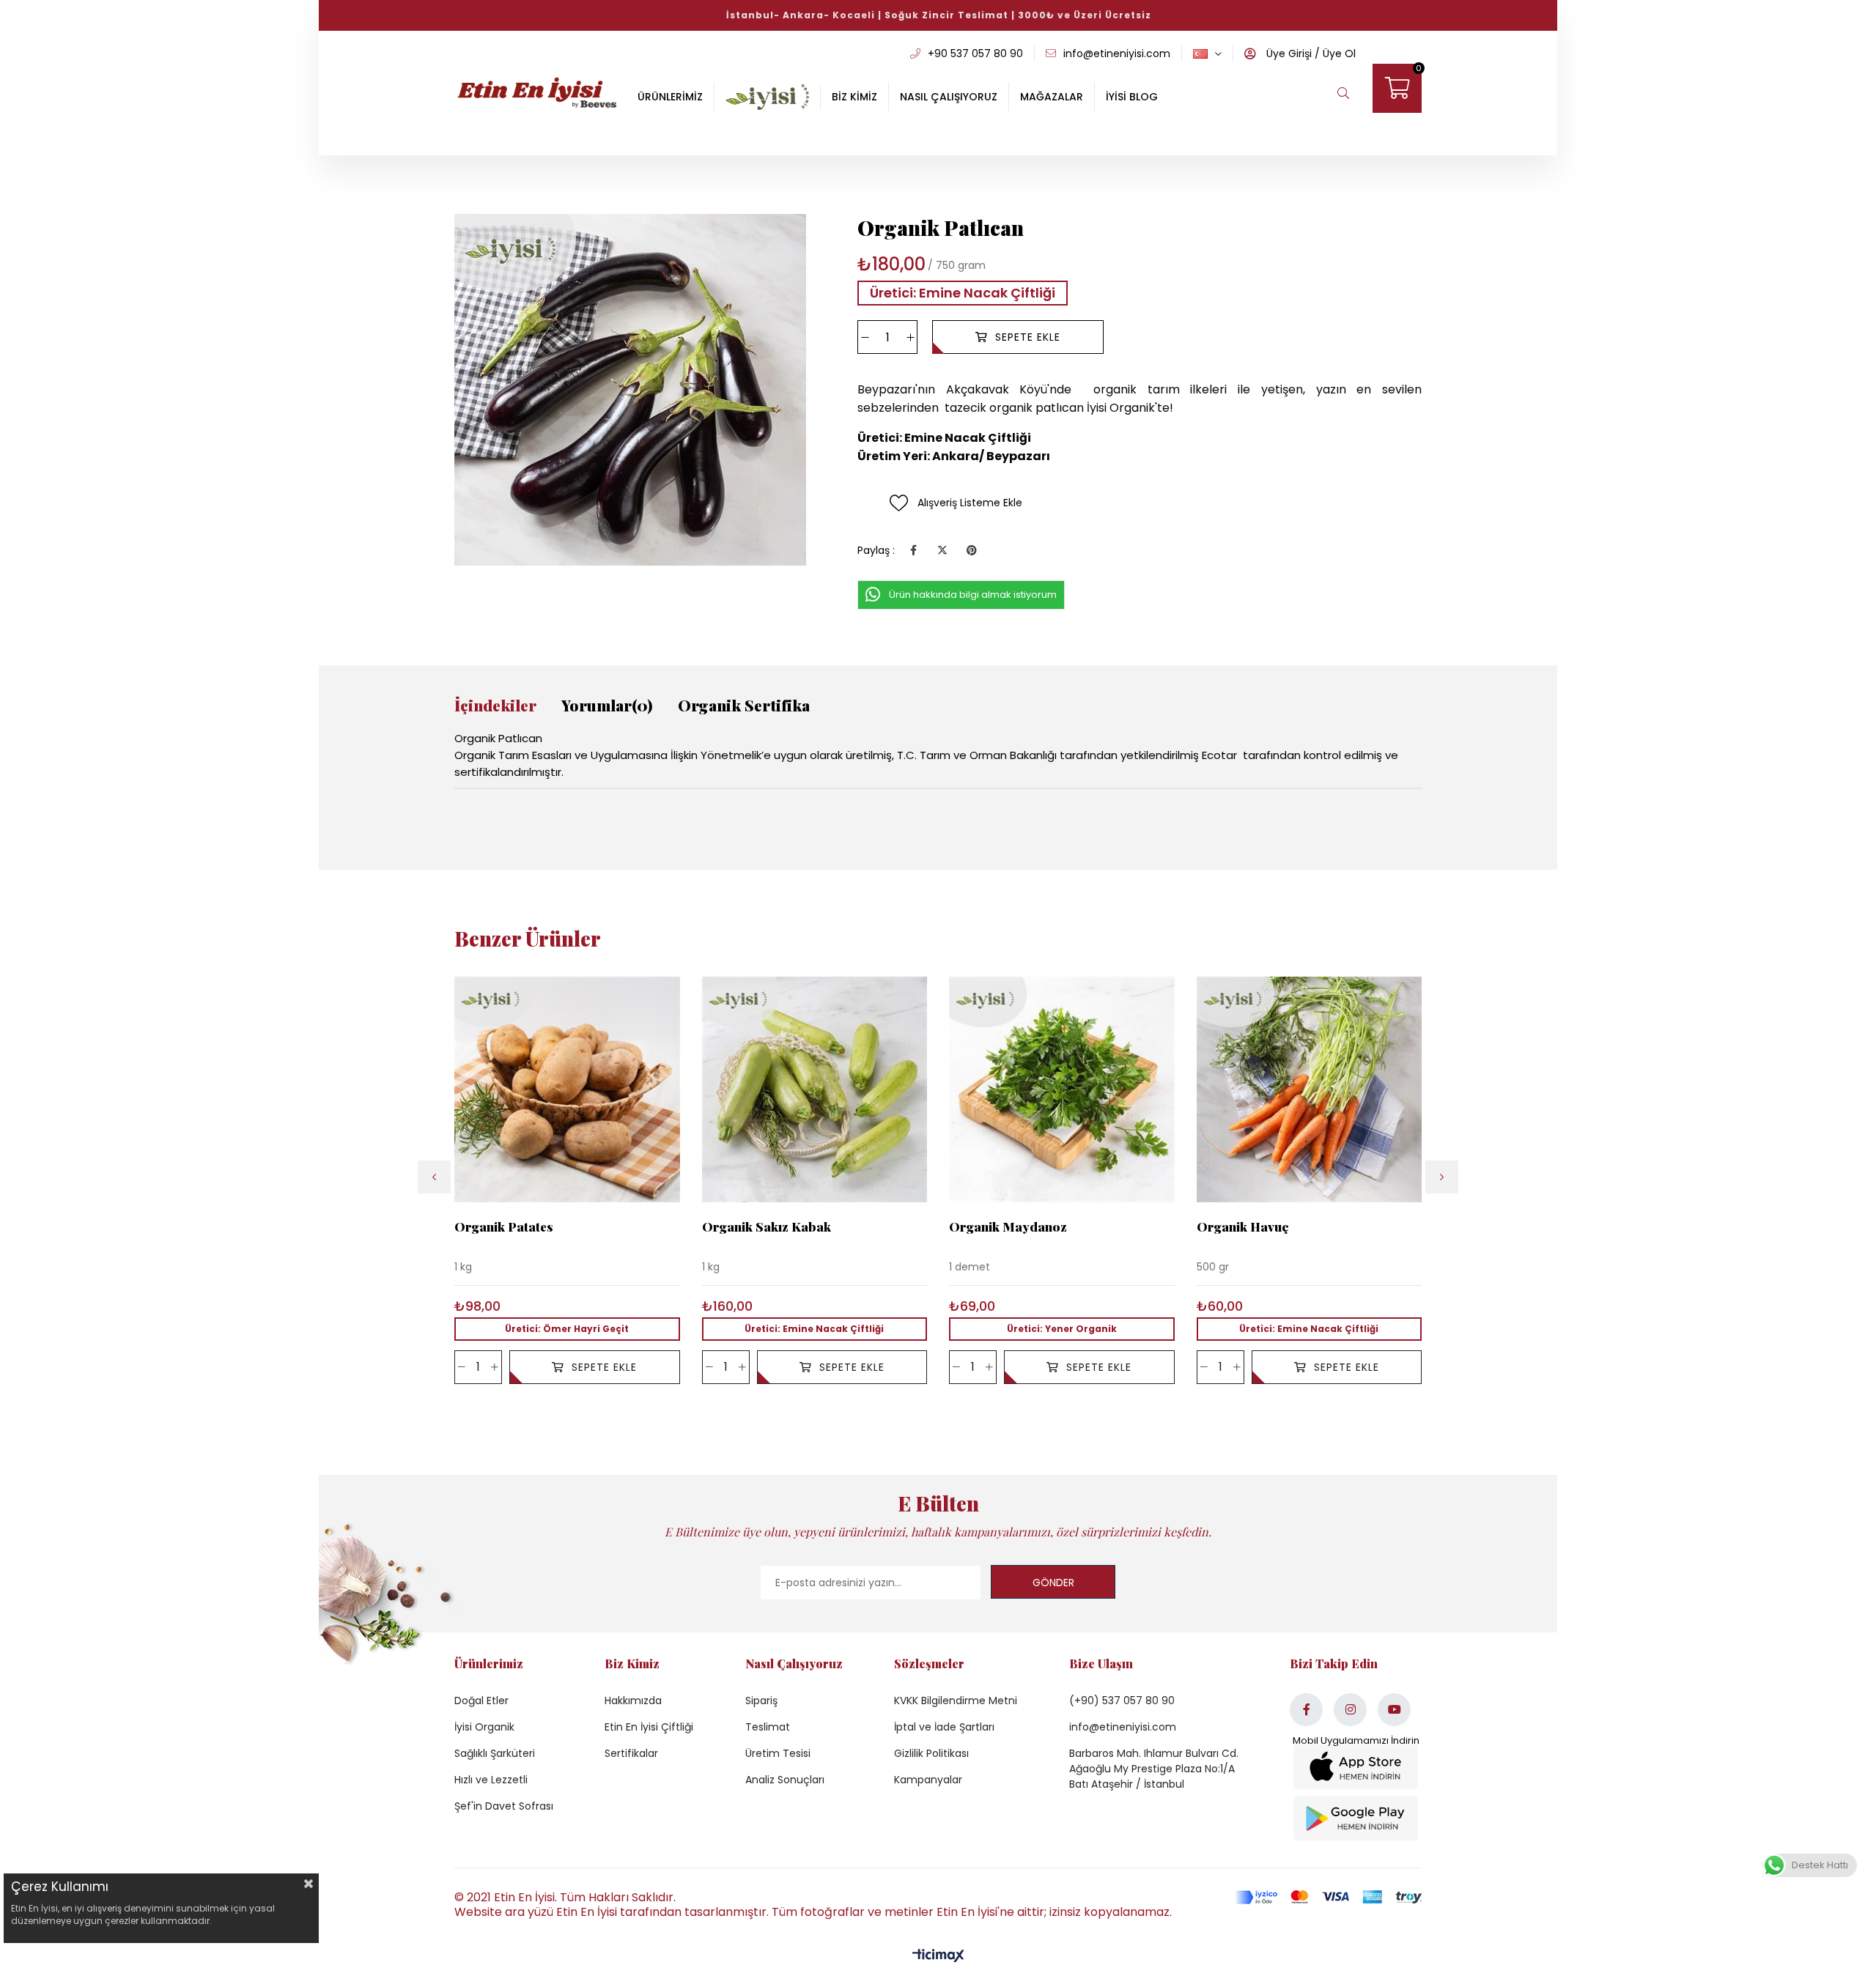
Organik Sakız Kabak (767, 1227)
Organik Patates (504, 1227)
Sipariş (761, 1701)
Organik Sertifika (744, 705)
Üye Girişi (1288, 53)
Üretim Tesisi (778, 1753)
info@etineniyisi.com (1123, 1727)
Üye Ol (1338, 53)
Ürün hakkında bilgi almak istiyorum (973, 595)
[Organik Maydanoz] (1062, 1089)
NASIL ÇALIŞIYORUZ (949, 97)
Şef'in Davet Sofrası (504, 1806)
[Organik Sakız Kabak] (815, 1089)
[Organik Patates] (567, 1089)
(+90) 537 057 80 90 (1122, 1701)
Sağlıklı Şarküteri (495, 1753)
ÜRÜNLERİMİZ (670, 97)
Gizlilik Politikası (931, 1753)
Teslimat (768, 1727)
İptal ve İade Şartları (944, 1727)
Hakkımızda (633, 1701)
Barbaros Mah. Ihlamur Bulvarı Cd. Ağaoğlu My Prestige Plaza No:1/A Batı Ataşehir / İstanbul (1154, 1769)
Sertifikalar (631, 1753)
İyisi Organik (484, 1727)
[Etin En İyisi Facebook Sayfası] (1306, 1710)
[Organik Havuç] (1310, 1089)
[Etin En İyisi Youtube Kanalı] (1394, 1710)
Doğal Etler (481, 1701)
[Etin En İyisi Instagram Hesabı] (1350, 1710)
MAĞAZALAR (1052, 97)
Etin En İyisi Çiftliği (649, 1727)
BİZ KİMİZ (854, 97)
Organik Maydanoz (1008, 1227)
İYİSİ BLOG (1132, 97)
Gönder (1053, 1583)
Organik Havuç (1243, 1227)
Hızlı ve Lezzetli (491, 1780)
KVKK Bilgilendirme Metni (956, 1701)
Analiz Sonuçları (785, 1780)
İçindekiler (495, 705)
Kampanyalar (928, 1780)
